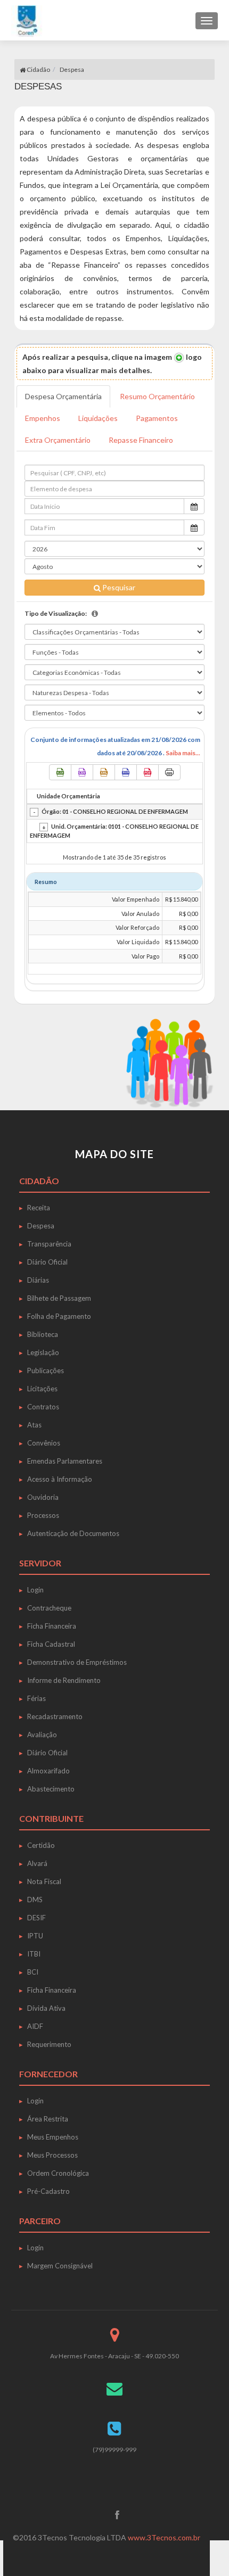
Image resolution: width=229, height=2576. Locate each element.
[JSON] (126, 772)
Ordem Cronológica (58, 2173)
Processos (43, 1515)
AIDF (35, 2026)
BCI (33, 1972)
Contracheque (49, 1608)
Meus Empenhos (53, 2137)
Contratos (43, 1407)
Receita (39, 1208)
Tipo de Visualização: (56, 613)
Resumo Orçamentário (157, 396)
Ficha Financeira (52, 1626)
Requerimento (49, 2044)
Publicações (46, 1370)
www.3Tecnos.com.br (164, 2537)
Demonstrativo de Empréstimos (77, 1662)
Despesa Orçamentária (63, 396)
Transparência (49, 1244)
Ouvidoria (43, 1497)
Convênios (44, 1443)
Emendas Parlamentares (65, 1461)
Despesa (41, 1226)
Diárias (38, 1280)
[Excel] (60, 772)
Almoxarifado (48, 1771)
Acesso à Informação (60, 1479)
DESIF (36, 1918)
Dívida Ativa (46, 2008)
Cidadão (38, 69)
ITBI (34, 1954)
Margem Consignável (60, 2266)
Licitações (42, 1389)
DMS (35, 1900)
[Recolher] (34, 812)
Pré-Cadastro (48, 2191)
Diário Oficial (47, 1262)
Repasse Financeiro (141, 440)
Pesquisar (118, 587)
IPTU (35, 1936)
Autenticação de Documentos (73, 1533)
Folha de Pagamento (59, 1316)
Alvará (37, 1863)
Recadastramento (55, 1716)
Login (35, 1590)
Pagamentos (157, 418)
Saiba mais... (183, 753)
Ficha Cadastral (51, 1644)
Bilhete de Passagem (59, 1298)
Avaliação (42, 1735)
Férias (36, 1698)
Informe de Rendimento (64, 1680)
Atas (34, 1425)
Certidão (41, 1845)
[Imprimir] (169, 772)
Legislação (43, 1352)
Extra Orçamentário (58, 440)
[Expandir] (44, 827)
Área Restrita (48, 2119)
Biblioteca (43, 1334)
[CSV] (82, 772)
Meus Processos (52, 2155)
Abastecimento (51, 1789)
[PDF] (148, 772)
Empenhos (43, 418)
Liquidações (98, 418)
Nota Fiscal (44, 1881)
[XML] (104, 772)
